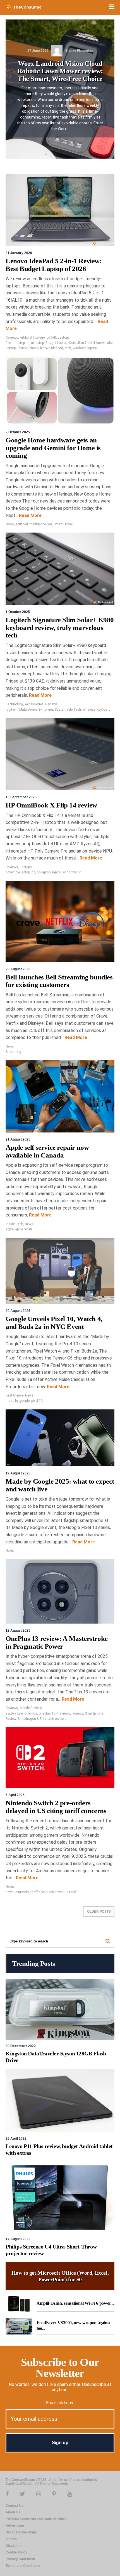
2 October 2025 (18, 432)
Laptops (64, 338)
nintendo (22, 1892)
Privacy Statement (20, 2559)
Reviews (12, 338)
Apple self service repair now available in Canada (47, 1151)
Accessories (34, 704)
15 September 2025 (21, 797)
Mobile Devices (31, 1708)
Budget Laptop (56, 343)
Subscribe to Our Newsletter (60, 2368)
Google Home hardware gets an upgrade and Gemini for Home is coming (53, 448)
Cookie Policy (16, 2552)
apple (9, 1229)
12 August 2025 (18, 1631)
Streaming (13, 1052)
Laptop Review (16, 348)
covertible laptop (18, 872)
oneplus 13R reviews (54, 1713)
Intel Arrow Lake (100, 343)
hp (33, 872)
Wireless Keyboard (97, 710)
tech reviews (57, 1719)
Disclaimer (14, 2546)
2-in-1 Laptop (15, 343)
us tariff (70, 1892)
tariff (34, 1892)
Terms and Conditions (23, 2566)
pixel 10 (37, 1401)
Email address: (60, 2403)
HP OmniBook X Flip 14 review (51, 805)
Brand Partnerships (21, 2532)
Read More (30, 515)
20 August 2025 (18, 1311)
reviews (77, 1713)
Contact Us (15, 2506)
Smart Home (63, 524)
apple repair (24, 1229)
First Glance (15, 1395)
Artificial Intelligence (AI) (38, 338)
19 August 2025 (18, 1473)
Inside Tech (14, 1224)
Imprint (11, 2539)
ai (28, 343)
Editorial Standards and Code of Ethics (36, 2519)
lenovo (33, 348)
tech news (55, 1892)
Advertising (15, 2526)
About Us (13, 2512)
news (10, 1892)
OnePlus (31, 1713)
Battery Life (14, 1713)
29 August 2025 (18, 969)
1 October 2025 (18, 612)
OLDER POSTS (99, 1912)
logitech (12, 710)
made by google (18, 1401)
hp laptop (44, 872)
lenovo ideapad (52, 348)
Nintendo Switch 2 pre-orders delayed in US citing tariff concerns (56, 1807)
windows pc (72, 872)
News (10, 524)
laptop (57, 872)
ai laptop (37, 343)
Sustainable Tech (68, 710)
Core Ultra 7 (78, 343)
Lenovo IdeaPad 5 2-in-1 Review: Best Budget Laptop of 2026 (54, 265)
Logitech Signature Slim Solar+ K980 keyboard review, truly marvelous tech (60, 627)
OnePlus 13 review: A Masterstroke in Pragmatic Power (57, 1642)
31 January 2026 (19, 253)
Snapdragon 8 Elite (32, 1719)
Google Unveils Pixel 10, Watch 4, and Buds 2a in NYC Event (54, 1323)
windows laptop (85, 348)
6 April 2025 (15, 1795)
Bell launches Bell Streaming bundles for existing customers (59, 981)
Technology (14, 704)
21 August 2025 (18, 1139)
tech (68, 348)
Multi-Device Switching (36, 710)
